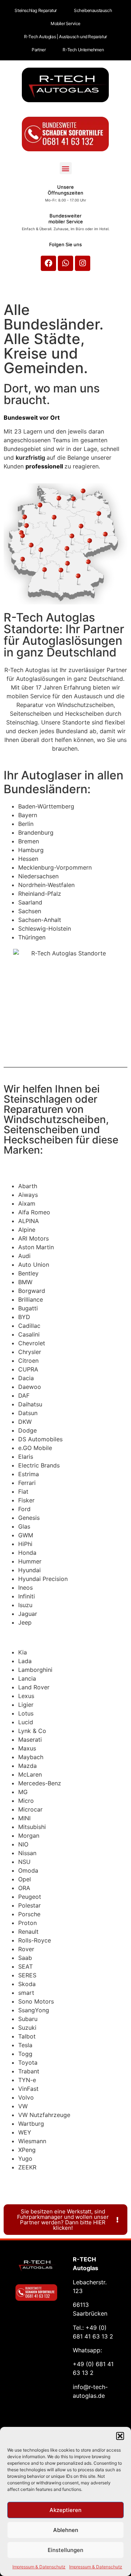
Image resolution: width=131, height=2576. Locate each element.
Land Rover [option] (34, 1687)
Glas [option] (24, 1526)
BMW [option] (25, 1282)
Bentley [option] (28, 1273)
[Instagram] (83, 263)
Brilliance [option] (31, 1299)
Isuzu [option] (25, 1605)
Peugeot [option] (30, 1897)
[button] (120, 2436)
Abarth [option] (28, 1186)
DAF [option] (24, 1395)
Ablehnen (66, 2530)
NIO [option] (23, 1844)
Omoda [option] (28, 1870)
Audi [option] (24, 1256)
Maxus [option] (27, 1748)
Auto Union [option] (34, 1265)
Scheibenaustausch (93, 10)
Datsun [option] (28, 1413)
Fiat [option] (23, 1491)
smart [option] (26, 1993)
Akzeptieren (65, 2510)
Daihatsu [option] (30, 1404)
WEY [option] (25, 2132)
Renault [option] (28, 1932)
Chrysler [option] (30, 1352)
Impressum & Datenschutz (39, 2567)
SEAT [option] (25, 1966)
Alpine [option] (27, 1230)
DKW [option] (25, 1422)
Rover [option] (26, 1949)
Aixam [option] (27, 1203)
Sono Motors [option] (36, 2001)
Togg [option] (25, 2054)
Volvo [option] (26, 2097)
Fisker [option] (26, 1500)
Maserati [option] (30, 1740)
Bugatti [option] (28, 1308)
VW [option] (23, 2106)
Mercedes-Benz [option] (40, 1783)
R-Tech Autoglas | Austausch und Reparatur (65, 37)
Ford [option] (24, 1509)
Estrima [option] (29, 1474)
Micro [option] (26, 1801)
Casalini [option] (29, 1334)
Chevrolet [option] (32, 1343)
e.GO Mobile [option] (35, 1448)
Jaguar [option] (28, 1614)
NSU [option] (24, 1862)
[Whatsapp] (65, 263)
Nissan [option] (27, 1853)
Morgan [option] (29, 1836)
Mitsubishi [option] (32, 1827)
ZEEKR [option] (27, 2167)
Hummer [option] (30, 1561)
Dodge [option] (27, 1430)
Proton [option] (27, 1923)
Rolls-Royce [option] (35, 1940)
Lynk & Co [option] (32, 1731)
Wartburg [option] (31, 2124)
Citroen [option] (28, 1361)
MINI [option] (24, 1818)
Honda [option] (27, 1553)
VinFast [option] (28, 2089)
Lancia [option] (27, 1678)
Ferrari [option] (27, 1483)
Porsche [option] (29, 1914)
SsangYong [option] (34, 2010)
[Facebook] (48, 263)
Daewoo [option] (30, 1387)
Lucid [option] (26, 1722)
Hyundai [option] (29, 1570)
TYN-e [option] (27, 2080)
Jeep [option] (25, 1622)
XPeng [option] (27, 2150)
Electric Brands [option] (39, 1465)
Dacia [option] (26, 1378)
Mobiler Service (65, 23)
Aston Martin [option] (36, 1247)
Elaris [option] (26, 1457)
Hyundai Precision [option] (43, 1579)
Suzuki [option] (27, 2028)
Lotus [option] (26, 1713)
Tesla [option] (25, 2045)
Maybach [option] (31, 1757)
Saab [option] (25, 1958)
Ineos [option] (25, 1587)
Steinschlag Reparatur (36, 10)
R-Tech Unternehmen (83, 50)
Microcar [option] (30, 1809)
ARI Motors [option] (33, 1238)
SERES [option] (27, 1975)
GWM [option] (26, 1535)
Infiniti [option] (27, 1596)
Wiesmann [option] (32, 2141)
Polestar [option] (29, 1905)
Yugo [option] (25, 2158)
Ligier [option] (26, 1705)
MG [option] (23, 1792)
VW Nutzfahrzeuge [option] (44, 2115)
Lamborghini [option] (35, 1670)
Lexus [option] (26, 1696)
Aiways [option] (28, 1195)
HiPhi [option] (25, 1544)
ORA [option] (24, 1888)
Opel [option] (25, 1879)
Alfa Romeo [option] (34, 1212)
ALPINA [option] (29, 1221)
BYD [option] (24, 1317)
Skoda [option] (27, 1984)
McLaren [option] (30, 1774)
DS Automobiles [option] (40, 1439)
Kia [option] (23, 1652)
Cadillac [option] (29, 1326)
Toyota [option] (28, 2062)
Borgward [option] (32, 1291)
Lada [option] (25, 1661)
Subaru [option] (28, 2019)
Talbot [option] (27, 2036)
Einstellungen (65, 2550)
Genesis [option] (29, 1518)
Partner (39, 50)
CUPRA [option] (28, 1369)
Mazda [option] (27, 1766)
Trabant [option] (29, 2071)
